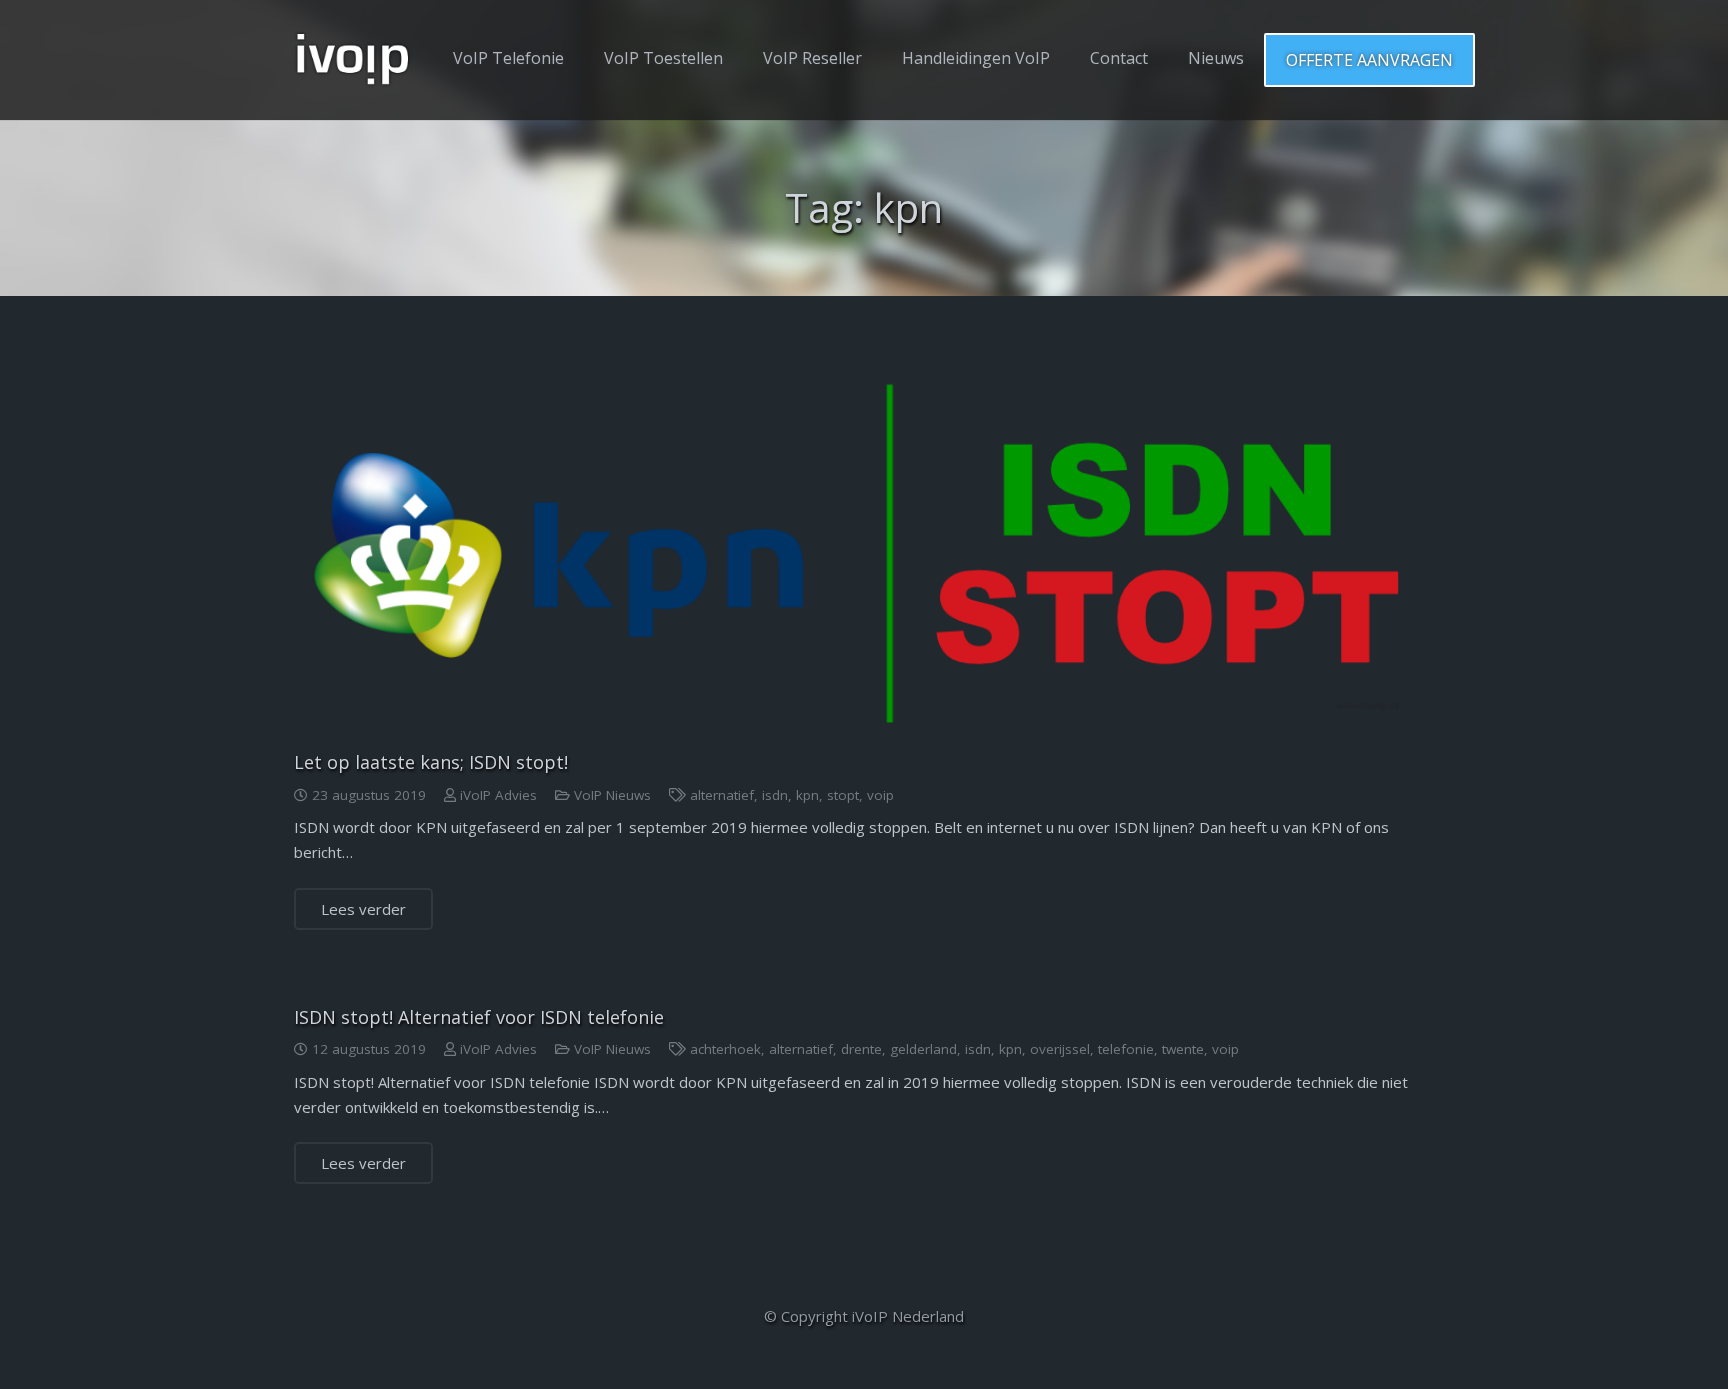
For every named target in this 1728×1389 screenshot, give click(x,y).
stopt (843, 795)
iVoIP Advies (498, 795)
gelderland (923, 1049)
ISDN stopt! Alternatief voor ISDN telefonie (479, 1017)
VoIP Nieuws (612, 795)
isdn (775, 795)
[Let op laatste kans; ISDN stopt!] (864, 545)
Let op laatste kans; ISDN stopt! (431, 762)
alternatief (722, 795)
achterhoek (725, 1049)
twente (1183, 1049)
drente (861, 1049)
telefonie (1126, 1049)
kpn (807, 795)
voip (880, 795)
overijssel (1060, 1049)
